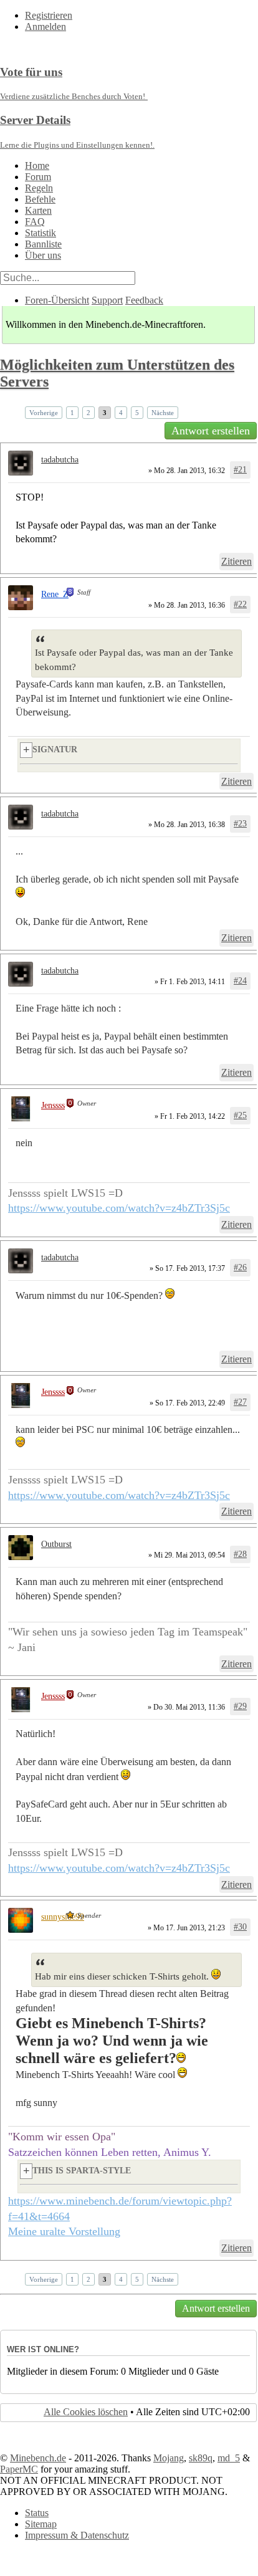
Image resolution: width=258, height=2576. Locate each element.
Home (37, 165)
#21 (240, 470)
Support (107, 300)
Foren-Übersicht (57, 300)
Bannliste (43, 244)
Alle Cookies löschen (86, 2412)
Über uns (43, 255)
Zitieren (236, 561)
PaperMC (19, 2469)
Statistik (41, 233)
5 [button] (137, 413)
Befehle (40, 199)
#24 (240, 981)
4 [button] (121, 413)
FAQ (35, 222)
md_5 (229, 2458)
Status (37, 2513)
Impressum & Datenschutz (77, 2535)
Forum (38, 177)
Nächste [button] (163, 413)
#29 (240, 1706)
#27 (240, 1402)
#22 (240, 604)
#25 (240, 1115)
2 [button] (88, 413)
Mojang (169, 2458)
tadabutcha (60, 460)
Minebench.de (38, 2458)
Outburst (56, 1544)
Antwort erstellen (211, 431)
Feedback (144, 300)
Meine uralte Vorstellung (64, 2231)
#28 (240, 1554)
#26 (240, 1267)
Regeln (39, 188)
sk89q (201, 2458)
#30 (240, 1927)
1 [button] (72, 413)
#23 (240, 824)
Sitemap (41, 2524)
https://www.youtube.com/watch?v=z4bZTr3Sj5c (119, 1208)
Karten (38, 210)
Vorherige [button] (44, 413)
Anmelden (45, 26)
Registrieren (49, 15)
